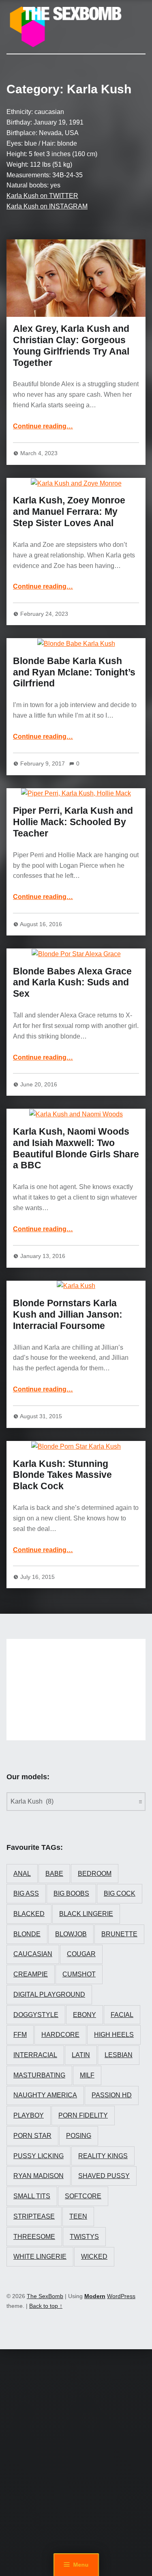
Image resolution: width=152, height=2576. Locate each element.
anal (22, 1874)
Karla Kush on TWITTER (42, 196)
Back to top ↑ (46, 2306)
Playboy (29, 2115)
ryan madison (39, 2176)
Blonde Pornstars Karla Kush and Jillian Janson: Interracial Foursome (68, 1314)
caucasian (33, 1954)
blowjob (71, 1934)
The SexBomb (45, 2296)
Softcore (83, 2196)
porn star (32, 2136)
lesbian (119, 2055)
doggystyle (36, 2015)
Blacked (29, 1914)
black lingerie (86, 1914)
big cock (120, 1893)
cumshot (79, 1974)
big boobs (71, 1893)
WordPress (121, 2296)
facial (122, 2015)
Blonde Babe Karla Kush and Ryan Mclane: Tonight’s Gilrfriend (74, 672)
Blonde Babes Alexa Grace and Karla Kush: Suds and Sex (72, 983)
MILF (87, 2075)
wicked (94, 2257)
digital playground (49, 1994)
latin (81, 2055)
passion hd (112, 2095)
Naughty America (45, 2095)
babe (54, 1874)
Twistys (84, 2237)
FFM (20, 2035)
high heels (114, 2035)
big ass (26, 1893)
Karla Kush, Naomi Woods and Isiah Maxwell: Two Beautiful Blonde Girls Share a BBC (76, 1148)
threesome (34, 2237)
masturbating (39, 2075)
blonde (27, 1934)
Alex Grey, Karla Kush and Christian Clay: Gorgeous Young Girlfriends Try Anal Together (71, 345)
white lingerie (40, 2257)
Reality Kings (103, 2156)
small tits (32, 2196)
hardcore (60, 2035)
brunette (119, 1934)
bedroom (95, 1874)
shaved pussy (104, 2176)
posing (79, 2136)
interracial (35, 2055)
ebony (85, 2015)
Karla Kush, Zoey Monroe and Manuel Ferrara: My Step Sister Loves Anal (69, 512)
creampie (31, 1974)
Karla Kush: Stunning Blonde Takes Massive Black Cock (62, 1475)
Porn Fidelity (83, 2115)
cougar (81, 1954)
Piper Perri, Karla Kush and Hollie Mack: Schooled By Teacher (73, 822)
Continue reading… (43, 426)
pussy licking (39, 2156)
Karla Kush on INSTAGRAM (47, 206)
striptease (34, 2216)
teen (78, 2216)
